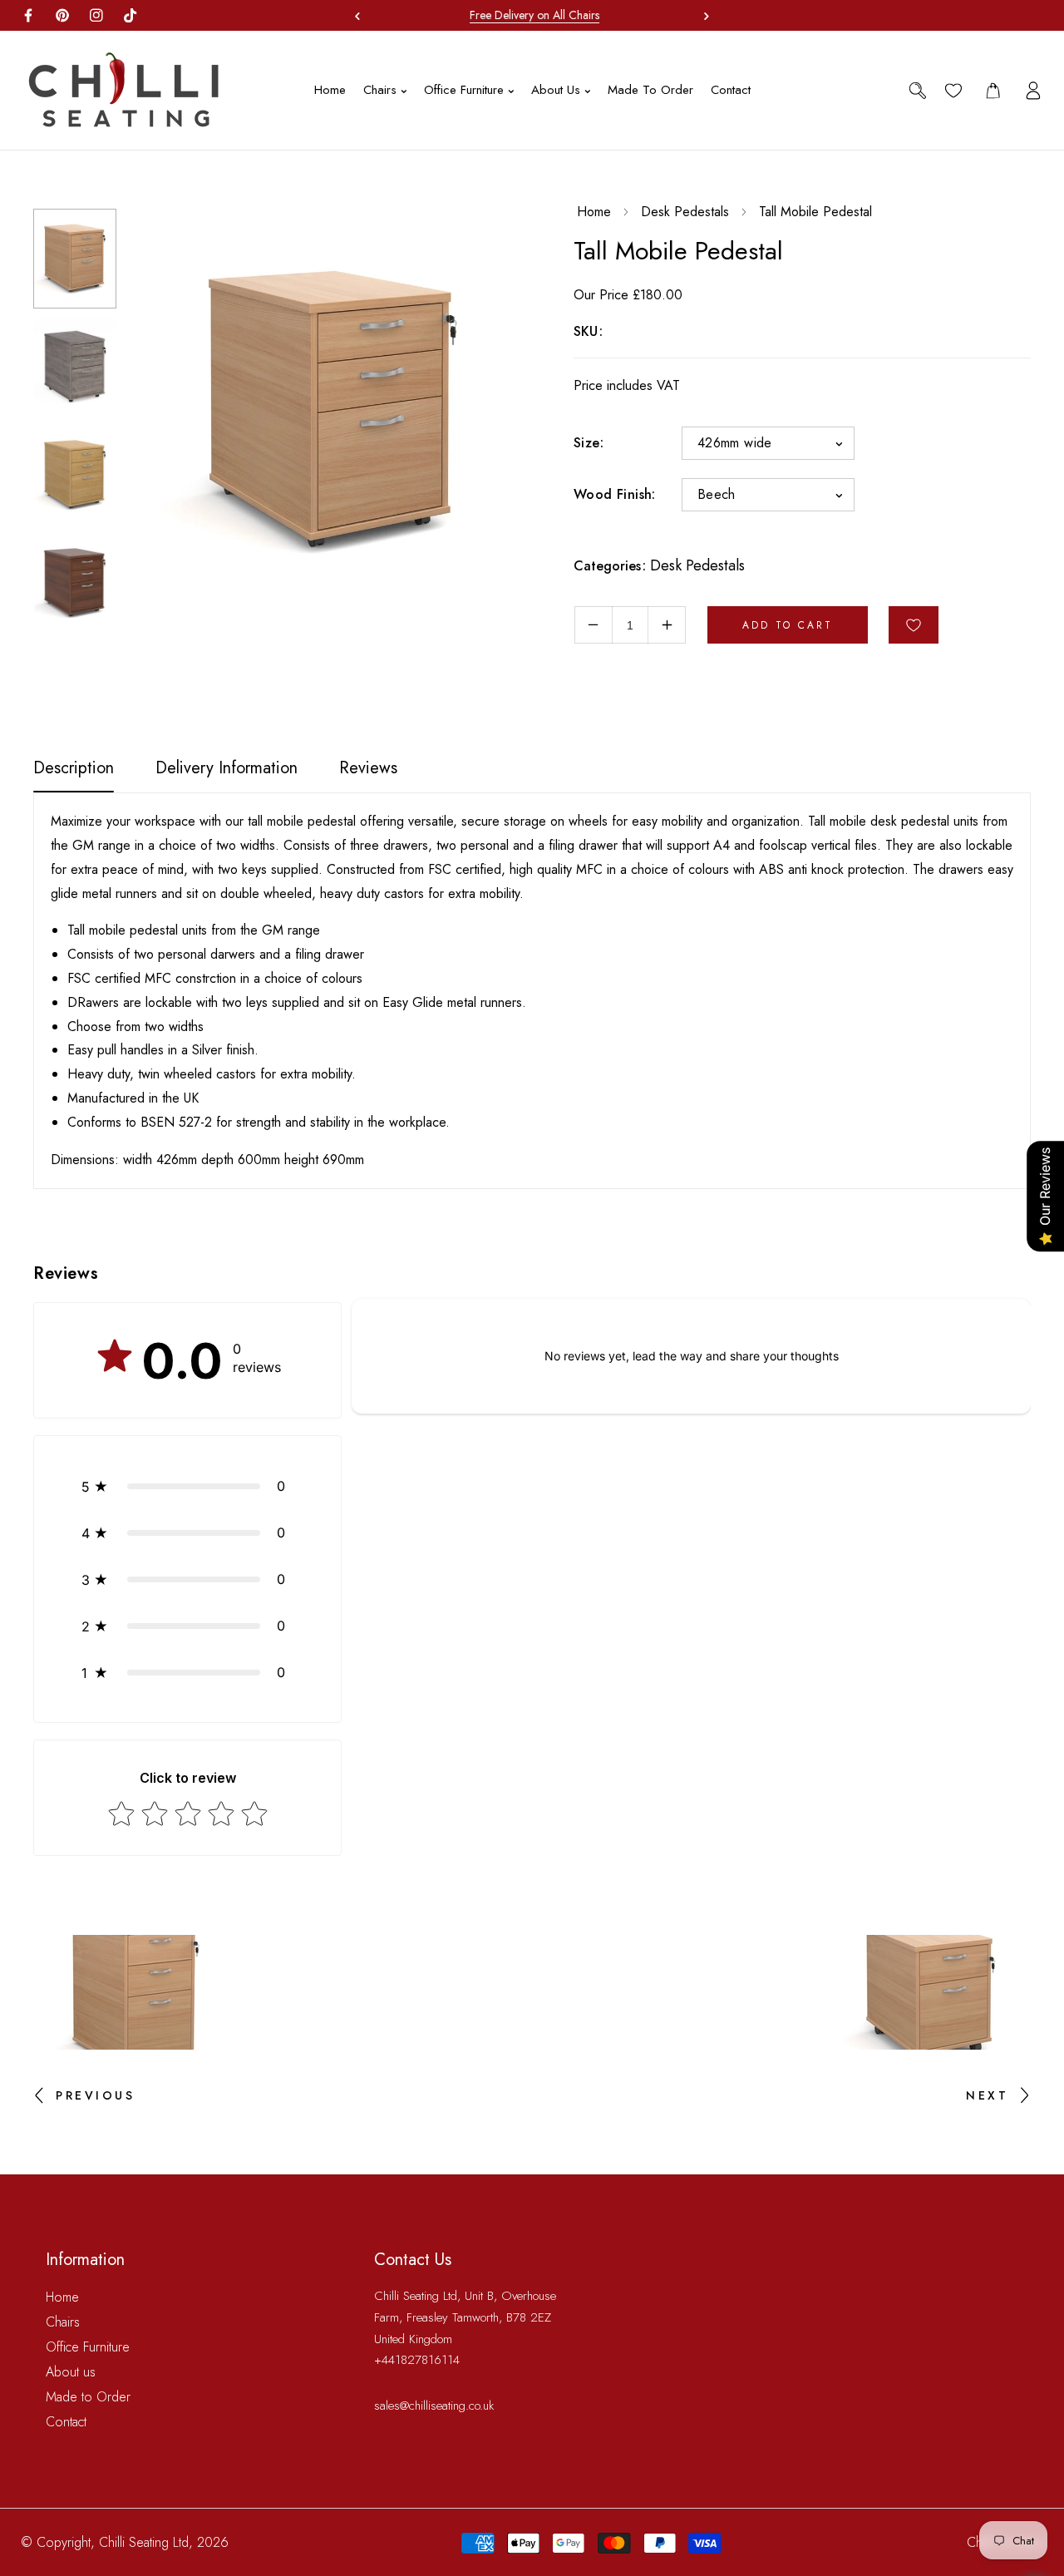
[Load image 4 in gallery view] (75, 583)
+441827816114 (417, 2360)
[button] (702, 16)
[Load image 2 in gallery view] (75, 367)
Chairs (63, 2322)
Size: (589, 443)
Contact (66, 2422)
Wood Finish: (615, 494)
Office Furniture (88, 2347)
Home (594, 212)
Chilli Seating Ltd (144, 2542)
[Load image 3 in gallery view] (75, 475)
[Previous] (66, 185)
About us (71, 2372)
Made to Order (88, 2397)
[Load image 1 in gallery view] (75, 259)
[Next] (66, 649)
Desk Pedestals (685, 212)
